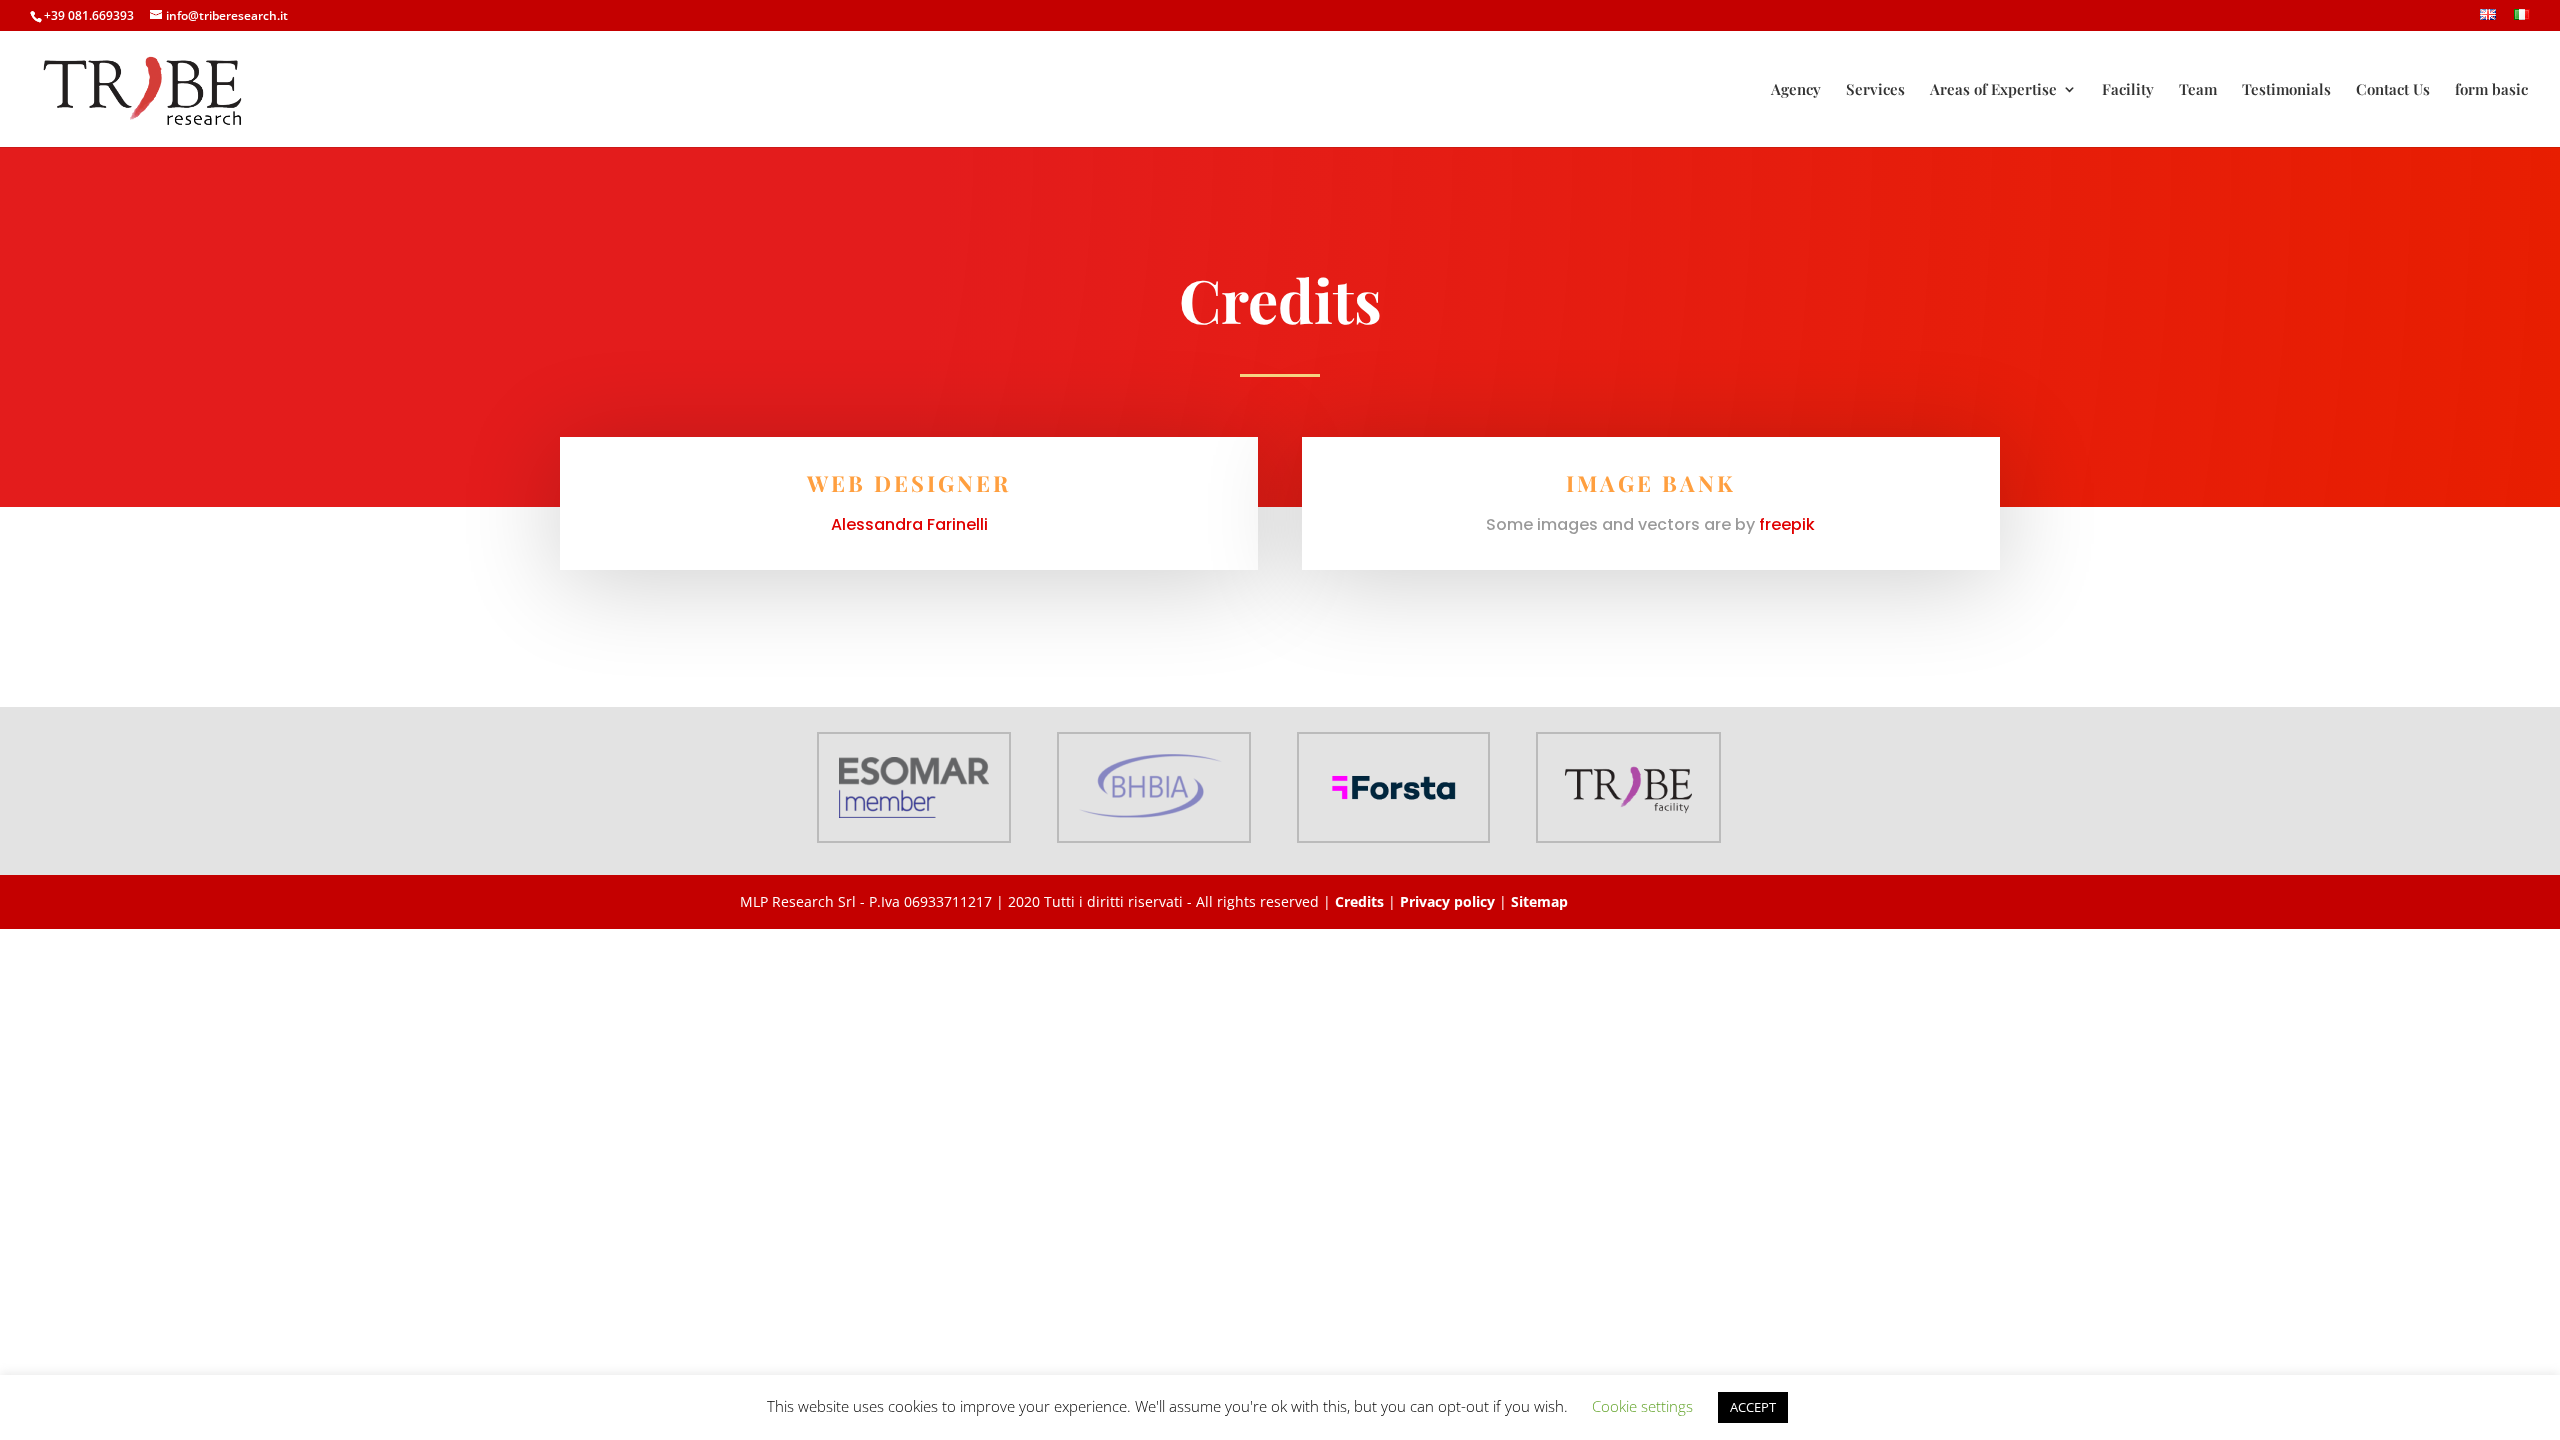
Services (1875, 90)
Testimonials (2286, 90)
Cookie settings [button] (1642, 1406)
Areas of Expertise (1993, 90)
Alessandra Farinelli (909, 524)
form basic (2491, 90)
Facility (2128, 90)
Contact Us (2393, 90)
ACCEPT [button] (1753, 1407)
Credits (1359, 901)
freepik (1787, 524)
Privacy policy (1447, 901)
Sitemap (1539, 901)
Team (2198, 90)
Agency (1796, 90)
